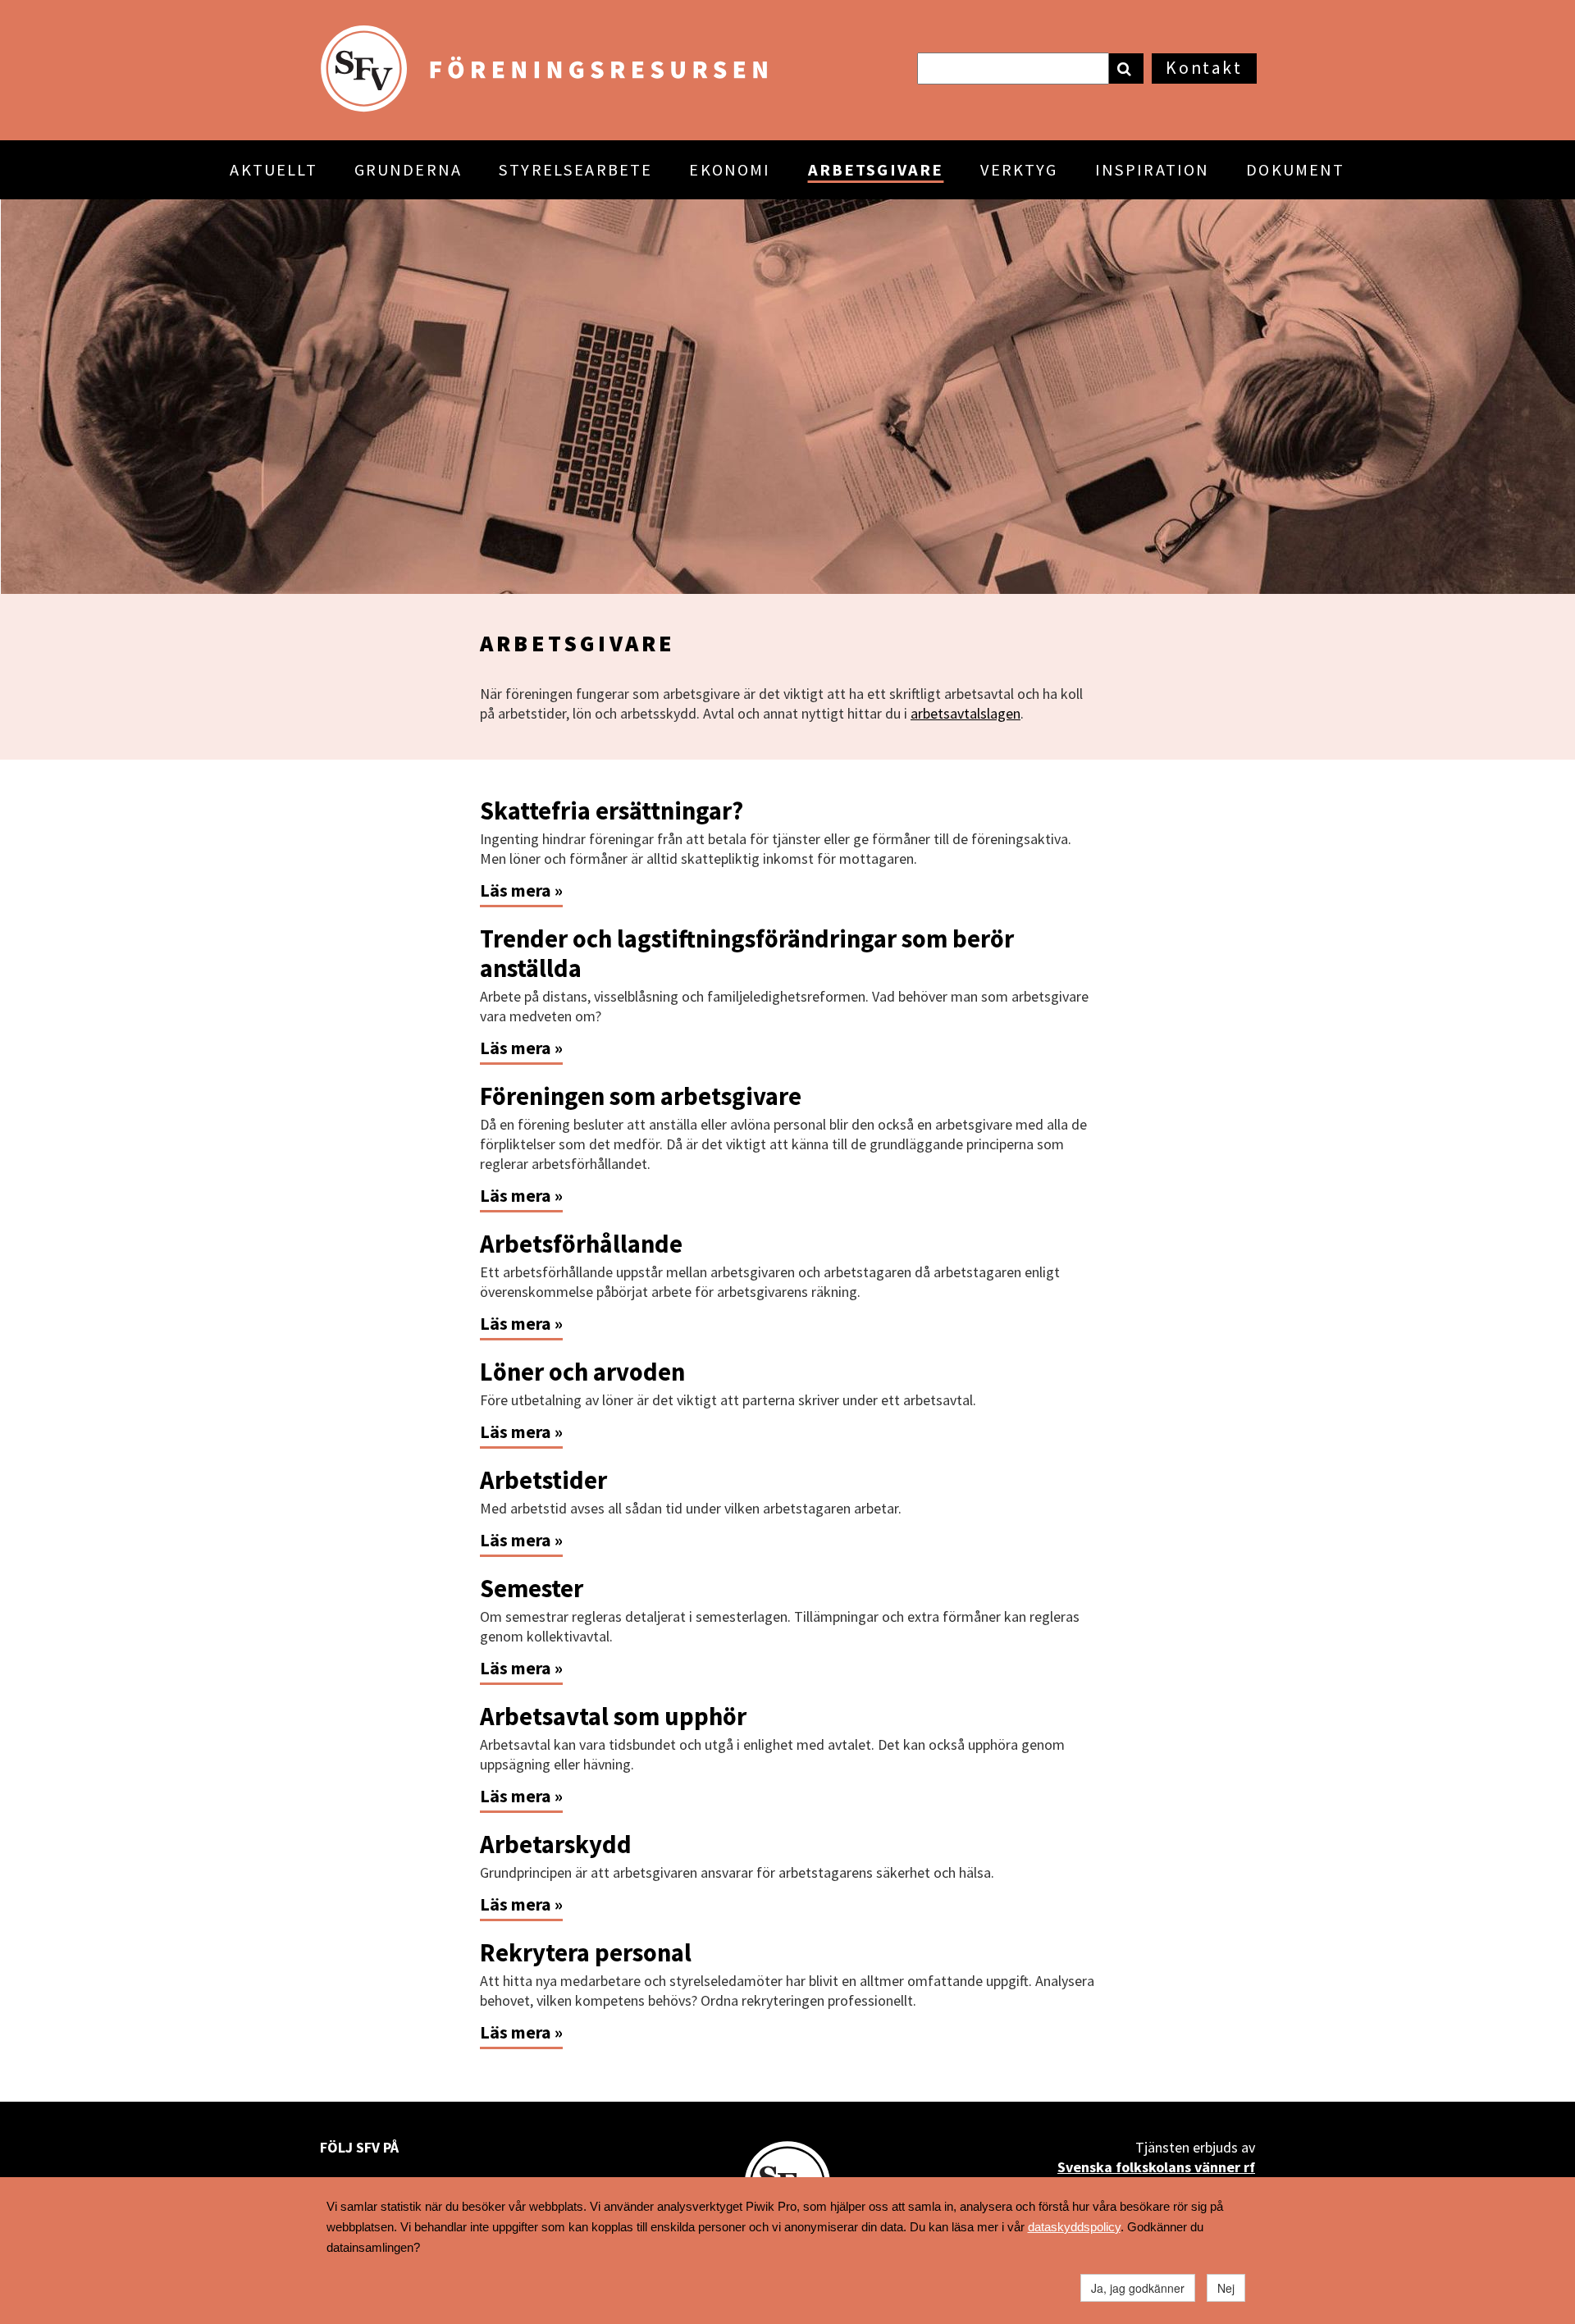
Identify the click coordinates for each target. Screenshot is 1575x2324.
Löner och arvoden (582, 1372)
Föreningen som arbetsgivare (641, 1096)
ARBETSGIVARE (876, 170)
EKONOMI (730, 170)
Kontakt (1204, 68)
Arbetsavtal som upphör (613, 1716)
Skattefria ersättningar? (612, 810)
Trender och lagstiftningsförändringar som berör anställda (747, 953)
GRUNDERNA (408, 170)
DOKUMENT (1295, 170)
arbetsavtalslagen (966, 713)
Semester (532, 1588)
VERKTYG (1019, 170)
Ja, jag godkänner (1138, 2288)
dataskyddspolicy (1074, 2227)
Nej (1226, 2288)
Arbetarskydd (556, 1844)
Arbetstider (543, 1480)
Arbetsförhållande (581, 1244)
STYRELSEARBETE (575, 170)
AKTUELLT (273, 170)
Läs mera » (521, 890)
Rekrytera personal (586, 1952)
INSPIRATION (1153, 170)
